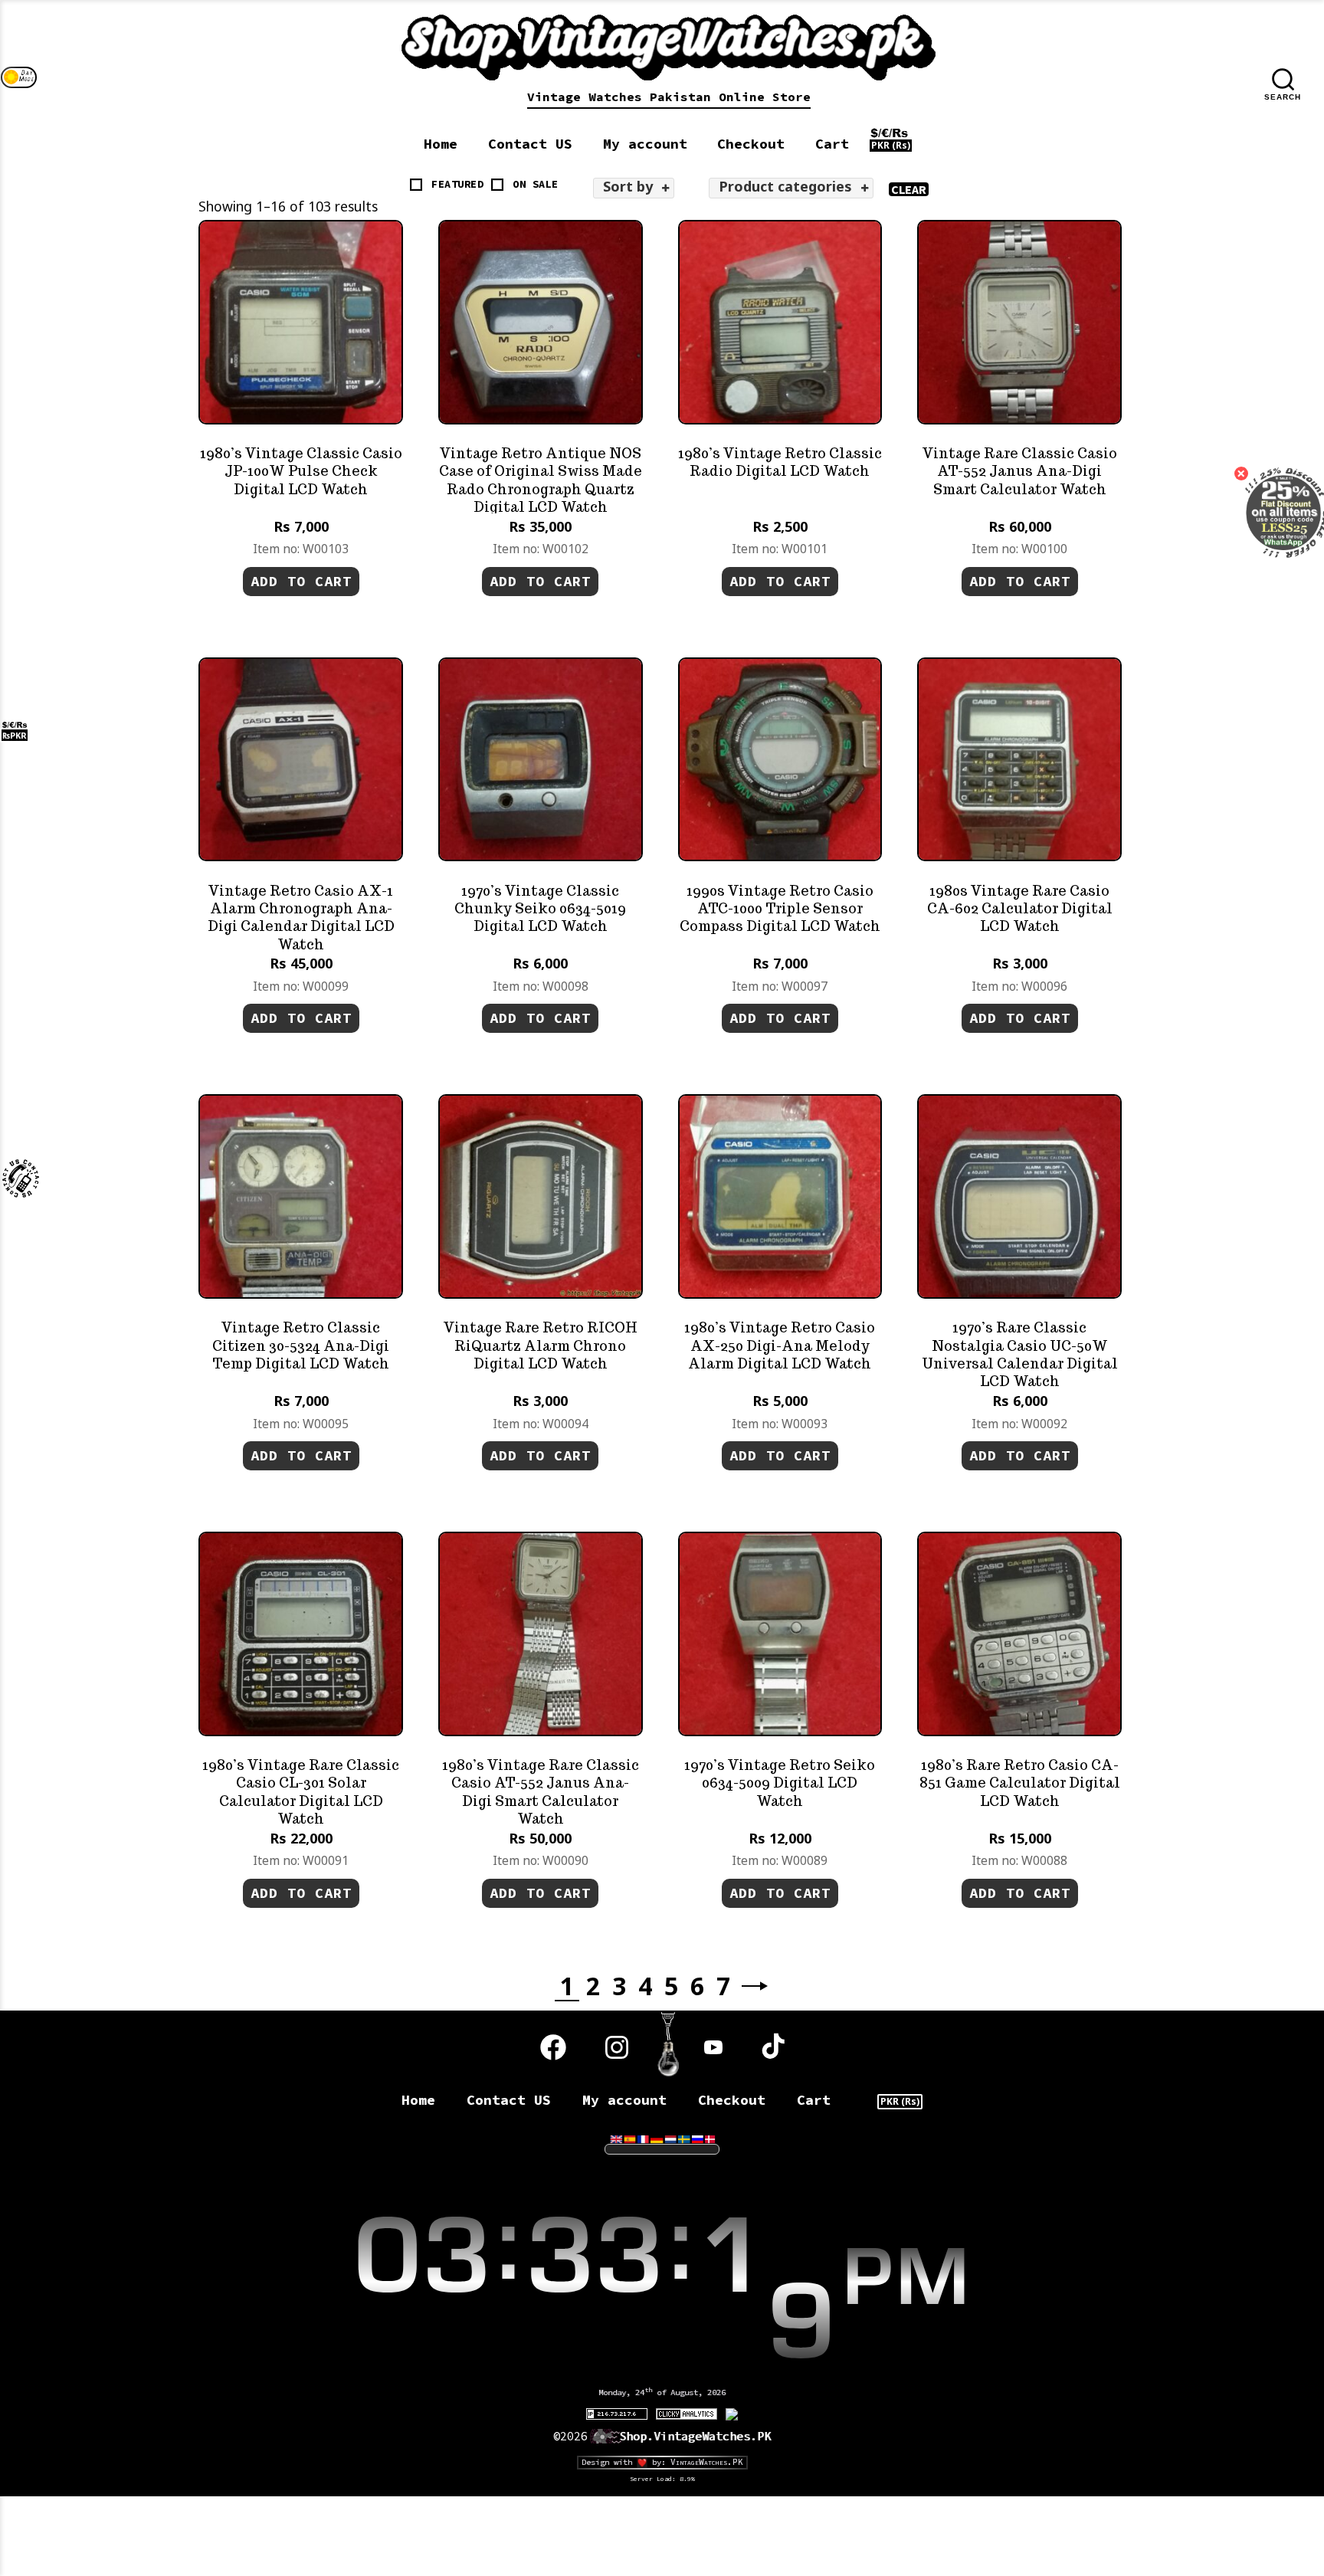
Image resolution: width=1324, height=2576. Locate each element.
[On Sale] (497, 185)
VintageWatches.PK (707, 2462)
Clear (908, 189)
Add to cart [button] (301, 581)
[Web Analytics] (687, 2413)
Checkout (751, 144)
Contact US (530, 144)
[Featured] (416, 185)
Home (441, 144)
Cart (832, 144)
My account (645, 144)
